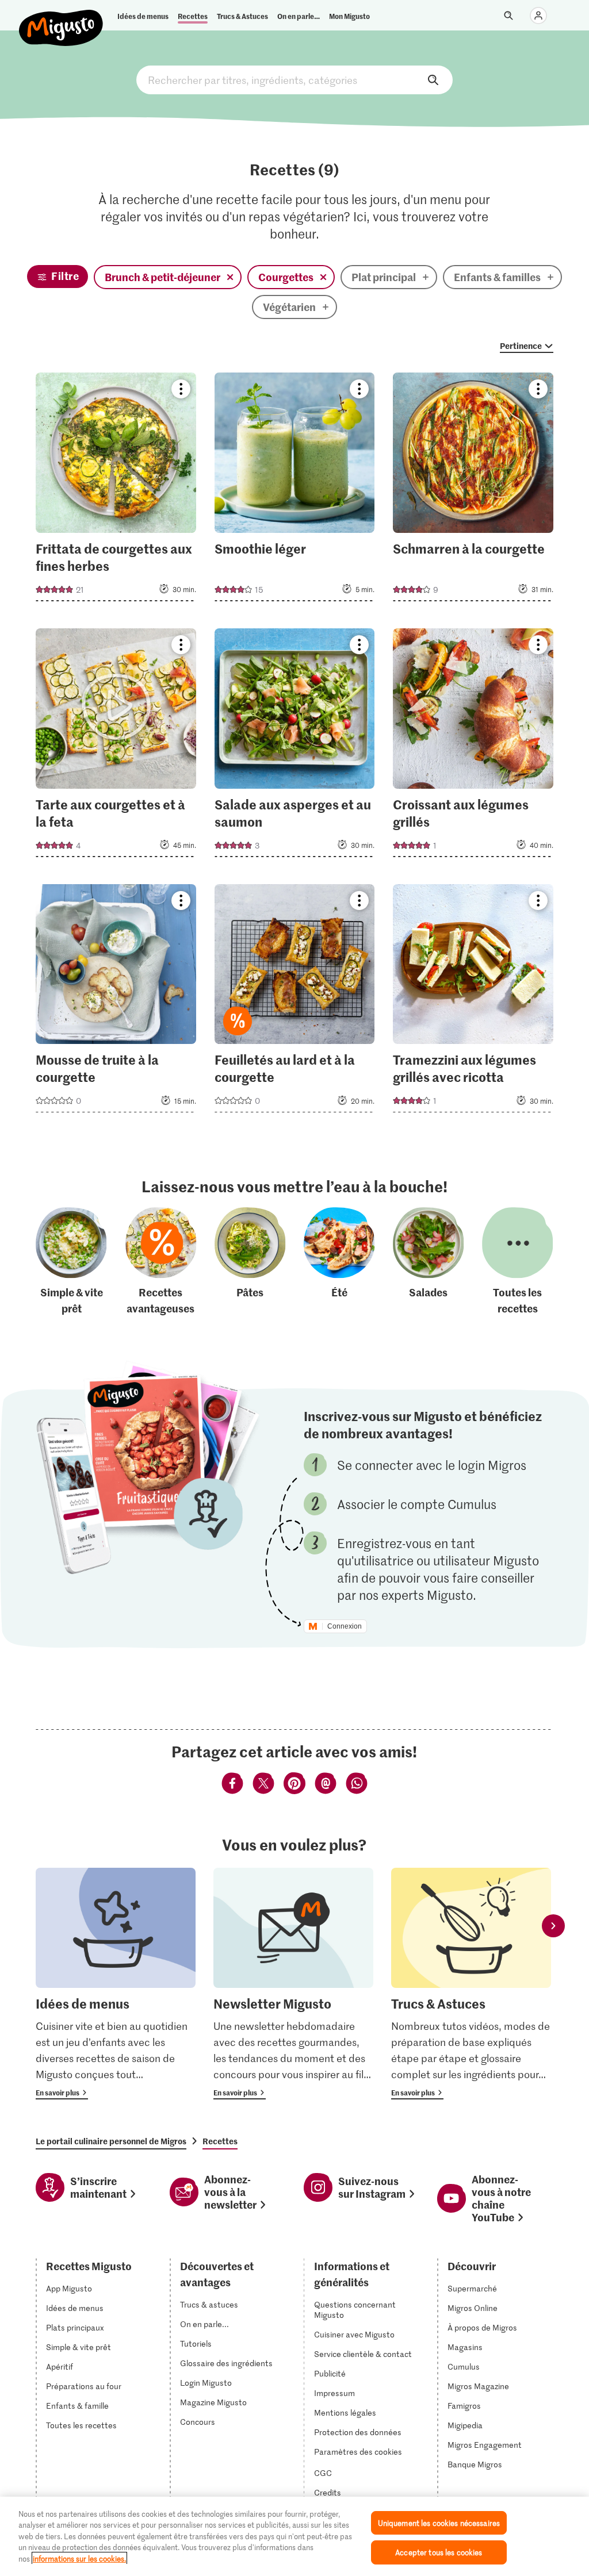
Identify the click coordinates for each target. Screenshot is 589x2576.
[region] (294, 2536)
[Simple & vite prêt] (71, 1262)
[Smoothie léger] (295, 490)
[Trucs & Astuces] (471, 1984)
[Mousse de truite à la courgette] (116, 1002)
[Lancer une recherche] (508, 16)
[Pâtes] (250, 1262)
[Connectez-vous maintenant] (538, 16)
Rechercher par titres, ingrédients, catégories (294, 80)
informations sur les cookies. (79, 2558)
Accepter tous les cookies (439, 2552)
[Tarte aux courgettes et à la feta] (116, 746)
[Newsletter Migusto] (293, 1984)
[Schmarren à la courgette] (473, 490)
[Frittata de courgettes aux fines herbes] (116, 490)
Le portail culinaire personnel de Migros (111, 2141)
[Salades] (429, 1262)
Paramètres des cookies (358, 2452)
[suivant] (553, 1926)
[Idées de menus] (116, 1984)
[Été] (339, 1262)
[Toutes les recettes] (518, 1262)
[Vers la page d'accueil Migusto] (61, 18)
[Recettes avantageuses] (161, 1262)
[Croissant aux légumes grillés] (473, 746)
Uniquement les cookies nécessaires (439, 2523)
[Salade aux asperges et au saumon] (295, 746)
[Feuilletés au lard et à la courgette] (295, 1002)
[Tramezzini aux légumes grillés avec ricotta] (473, 1002)
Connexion (345, 1626)
